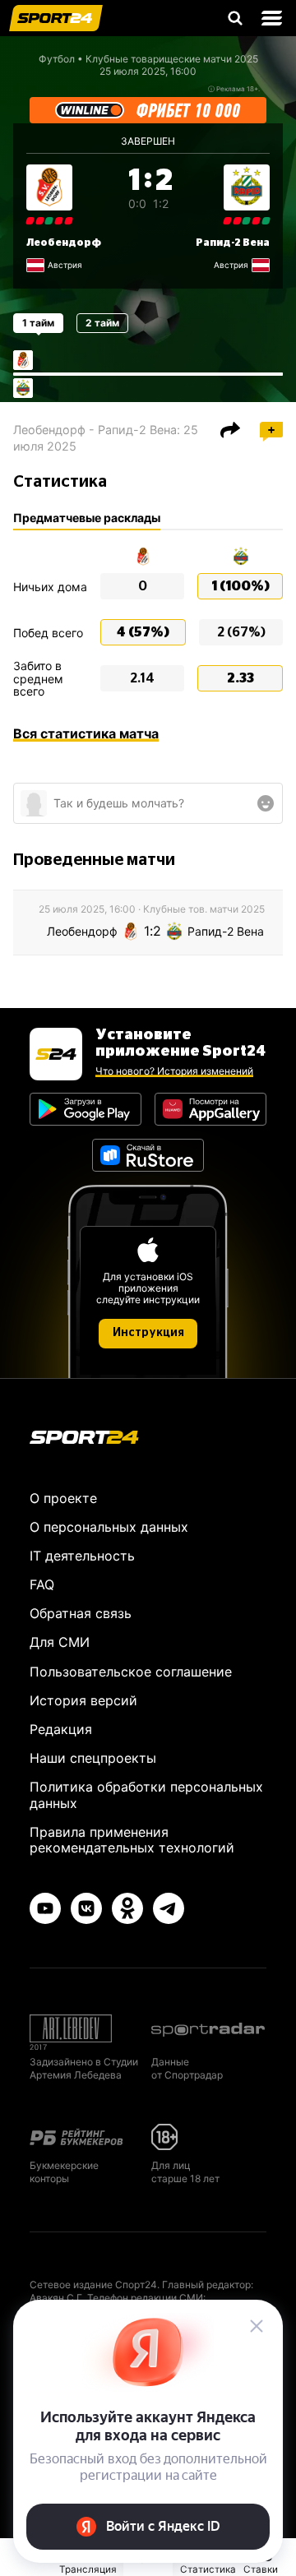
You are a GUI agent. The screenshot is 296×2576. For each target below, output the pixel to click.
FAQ (42, 1584)
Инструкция (148, 1333)
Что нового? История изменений (174, 1071)
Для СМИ (60, 1642)
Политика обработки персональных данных (146, 1794)
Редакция (61, 1729)
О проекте (63, 1498)
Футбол (57, 59)
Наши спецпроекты (93, 1758)
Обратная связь (81, 1613)
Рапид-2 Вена (233, 243)
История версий (83, 1700)
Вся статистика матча (86, 733)
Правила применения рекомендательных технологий (132, 1840)
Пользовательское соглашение (131, 1672)
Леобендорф (64, 243)
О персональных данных (109, 1527)
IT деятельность (82, 1556)
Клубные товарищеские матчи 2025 (172, 59)
